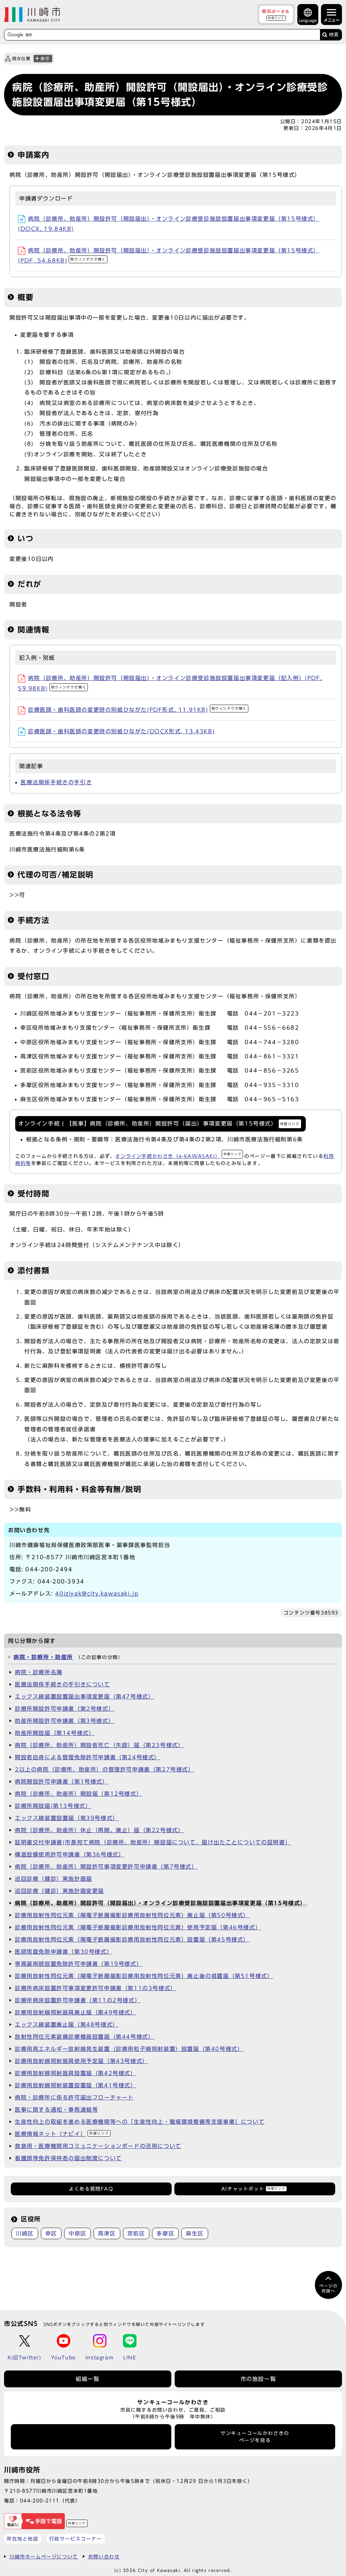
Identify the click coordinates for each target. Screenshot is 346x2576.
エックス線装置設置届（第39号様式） (67, 1818)
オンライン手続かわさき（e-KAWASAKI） (178, 1156)
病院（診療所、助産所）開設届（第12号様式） (79, 1794)
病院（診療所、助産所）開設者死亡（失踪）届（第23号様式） (99, 1745)
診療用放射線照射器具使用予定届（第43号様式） (82, 2061)
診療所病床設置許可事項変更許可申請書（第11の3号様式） (96, 1988)
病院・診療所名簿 (39, 1672)
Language (308, 20)
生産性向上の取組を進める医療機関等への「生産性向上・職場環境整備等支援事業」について (140, 2122)
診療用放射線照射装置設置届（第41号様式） (76, 2085)
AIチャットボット (253, 2189)
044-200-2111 (40, 2501)
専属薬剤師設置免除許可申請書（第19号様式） (79, 1964)
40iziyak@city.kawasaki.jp (97, 1594)
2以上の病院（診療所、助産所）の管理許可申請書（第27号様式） (105, 1769)
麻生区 (195, 2233)
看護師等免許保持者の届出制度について (68, 2158)
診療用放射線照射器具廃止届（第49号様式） (76, 2012)
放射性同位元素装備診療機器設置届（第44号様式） (84, 2037)
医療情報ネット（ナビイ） (62, 2134)
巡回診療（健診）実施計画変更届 (59, 1891)
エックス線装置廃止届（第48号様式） (67, 2025)
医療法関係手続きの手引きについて (63, 1684)
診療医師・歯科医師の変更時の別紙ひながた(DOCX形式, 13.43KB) (121, 731)
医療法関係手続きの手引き (56, 782)
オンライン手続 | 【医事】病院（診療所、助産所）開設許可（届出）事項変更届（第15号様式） (159, 1123)
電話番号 (91, 2437)
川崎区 (25, 2233)
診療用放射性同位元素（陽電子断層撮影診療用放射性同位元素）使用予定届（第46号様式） (138, 1927)
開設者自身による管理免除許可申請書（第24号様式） (88, 1757)
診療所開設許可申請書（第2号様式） (65, 1709)
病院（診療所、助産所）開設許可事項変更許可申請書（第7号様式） (106, 1867)
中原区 (78, 2233)
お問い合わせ (104, 2557)
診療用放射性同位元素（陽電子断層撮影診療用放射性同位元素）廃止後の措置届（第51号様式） (144, 1976)
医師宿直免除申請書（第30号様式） (64, 1952)
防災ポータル (276, 14)
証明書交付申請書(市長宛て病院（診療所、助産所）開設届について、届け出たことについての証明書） (153, 1842)
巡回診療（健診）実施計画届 (54, 1879)
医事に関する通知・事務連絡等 (56, 2110)
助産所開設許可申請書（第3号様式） (65, 1721)
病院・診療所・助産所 (43, 1657)
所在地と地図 (23, 2539)
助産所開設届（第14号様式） (55, 1733)
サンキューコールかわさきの (255, 2437)
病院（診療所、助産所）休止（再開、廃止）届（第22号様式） (99, 1830)
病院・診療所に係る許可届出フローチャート (74, 2097)
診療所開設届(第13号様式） (53, 1806)
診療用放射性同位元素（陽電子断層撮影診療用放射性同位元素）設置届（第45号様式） (132, 1940)
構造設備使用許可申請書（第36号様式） (70, 1854)
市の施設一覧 (258, 2379)
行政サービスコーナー (76, 2539)
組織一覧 (88, 2379)
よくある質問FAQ (91, 2189)
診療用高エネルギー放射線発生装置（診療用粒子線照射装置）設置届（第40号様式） (129, 2049)
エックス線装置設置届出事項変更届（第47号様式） (84, 1697)
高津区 (107, 2233)
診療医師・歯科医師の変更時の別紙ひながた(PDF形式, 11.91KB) (137, 710)
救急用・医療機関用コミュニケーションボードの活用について (98, 2146)
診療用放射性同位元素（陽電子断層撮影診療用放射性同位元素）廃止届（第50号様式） (132, 1915)
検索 (334, 35)
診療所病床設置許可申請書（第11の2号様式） (78, 2000)
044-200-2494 (49, 1569)
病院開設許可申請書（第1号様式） (62, 1782)
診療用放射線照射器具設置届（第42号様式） (76, 2073)
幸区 (51, 2233)
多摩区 (165, 2233)
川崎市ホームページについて (44, 2557)
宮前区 (136, 2233)
